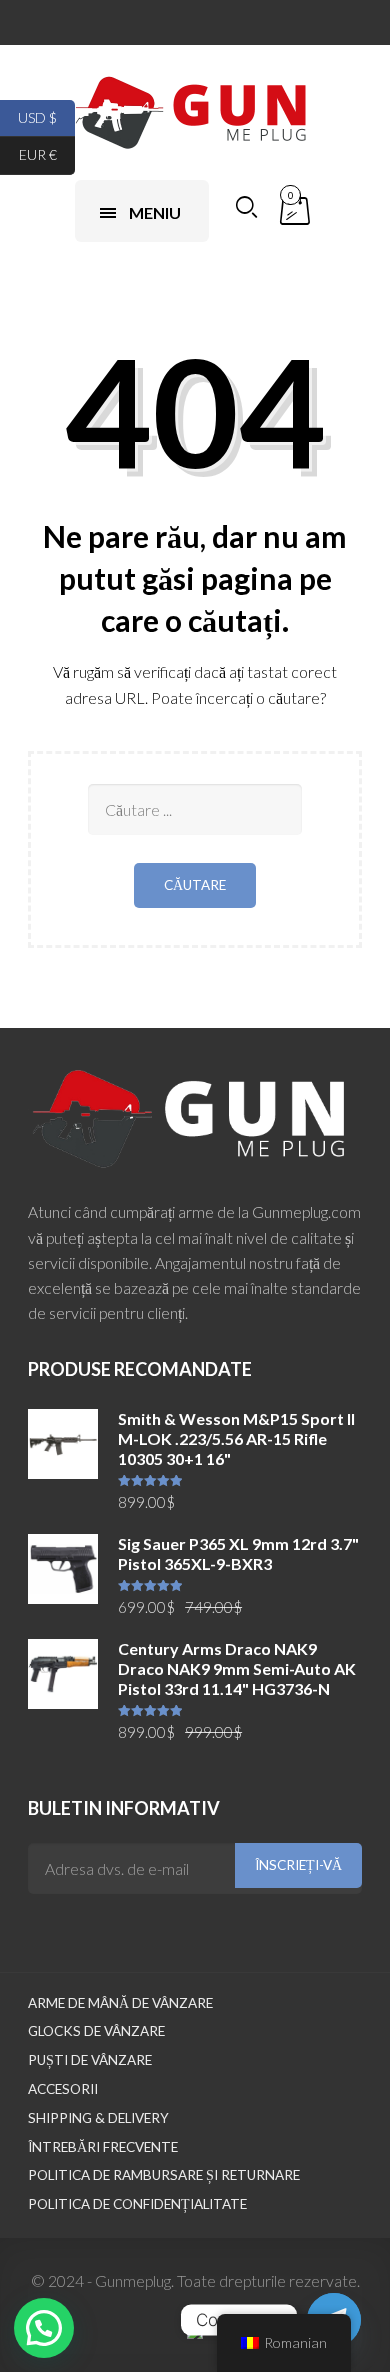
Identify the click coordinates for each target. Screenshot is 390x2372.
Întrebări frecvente (103, 2147)
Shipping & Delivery (98, 2118)
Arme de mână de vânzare (120, 2003)
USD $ (46, 116)
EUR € (47, 154)
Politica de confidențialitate (137, 2204)
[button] (44, 2328)
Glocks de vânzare (96, 2031)
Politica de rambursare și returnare (164, 2175)
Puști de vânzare (90, 2060)
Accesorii (63, 2089)
